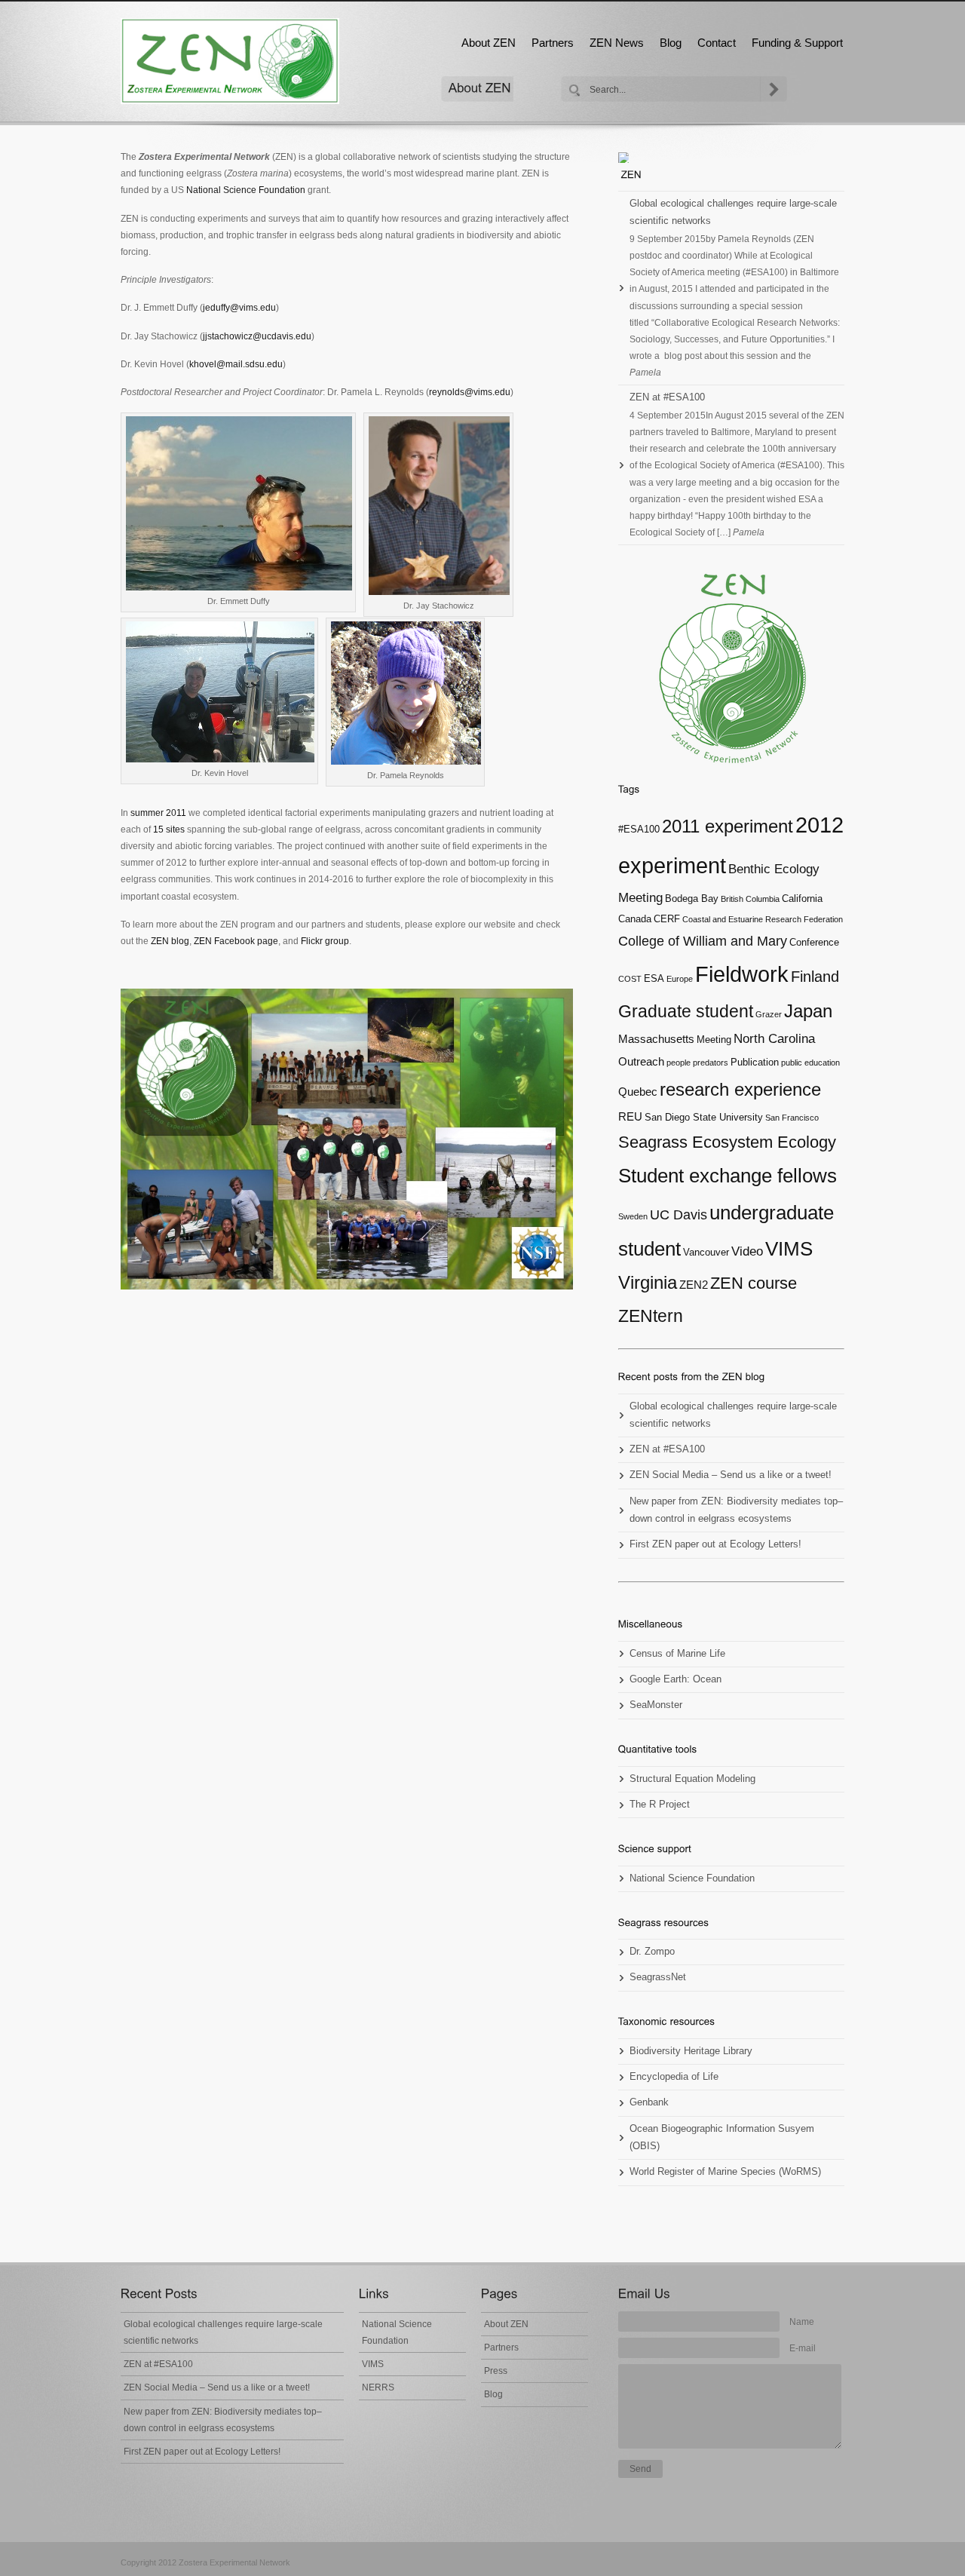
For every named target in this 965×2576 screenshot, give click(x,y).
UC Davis (679, 1215)
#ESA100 (639, 829)
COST (630, 979)
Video (747, 1251)
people (679, 1063)
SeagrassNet (658, 1977)
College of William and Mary (703, 941)
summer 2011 (158, 813)
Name (802, 2322)
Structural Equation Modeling (692, 1779)
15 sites (169, 830)
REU (630, 1116)
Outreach (641, 1061)
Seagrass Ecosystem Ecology (727, 1142)
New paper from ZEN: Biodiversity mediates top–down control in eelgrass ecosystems (736, 1510)
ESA (654, 978)
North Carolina (774, 1039)
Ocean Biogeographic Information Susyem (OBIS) (722, 2137)
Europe (680, 979)
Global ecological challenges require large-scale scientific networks (733, 212)
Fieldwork (742, 974)
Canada (635, 919)
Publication (755, 1062)
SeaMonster (656, 1705)
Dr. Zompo (652, 1952)
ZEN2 (694, 1285)
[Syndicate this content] (731, 158)
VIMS (789, 1249)
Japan (808, 1011)
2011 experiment (728, 826)
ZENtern (651, 1316)
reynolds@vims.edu (470, 392)
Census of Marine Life (677, 1654)
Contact (717, 43)
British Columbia (750, 899)
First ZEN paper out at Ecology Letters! (715, 1544)
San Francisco (792, 1118)
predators (711, 1063)
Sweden (633, 1216)
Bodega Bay (692, 899)
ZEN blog (169, 941)
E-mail (803, 2348)
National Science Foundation (246, 190)
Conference (814, 942)
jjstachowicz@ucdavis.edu (257, 336)
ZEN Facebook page (236, 941)
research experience (740, 1089)
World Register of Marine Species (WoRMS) (725, 2172)
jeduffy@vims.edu (239, 308)
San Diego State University (704, 1117)
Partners (553, 43)
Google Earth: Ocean (675, 1679)
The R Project (660, 1805)
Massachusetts (656, 1039)
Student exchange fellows (728, 1176)
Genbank (649, 2102)
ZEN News (617, 43)
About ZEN (489, 43)
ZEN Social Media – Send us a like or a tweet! (731, 1475)
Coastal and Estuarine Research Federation (763, 919)
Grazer (769, 1014)
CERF (667, 919)
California (802, 899)
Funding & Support (797, 43)
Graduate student (686, 1011)
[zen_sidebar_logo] (731, 669)
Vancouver (706, 1252)
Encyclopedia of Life (674, 2077)
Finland (815, 977)
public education (810, 1063)
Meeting (714, 1040)
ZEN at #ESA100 (667, 397)
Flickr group (325, 941)
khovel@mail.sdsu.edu (236, 364)
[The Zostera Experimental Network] (631, 174)
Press (496, 2371)
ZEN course (754, 1283)
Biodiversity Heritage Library (691, 2051)
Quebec (638, 1092)
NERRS (378, 2387)
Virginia (648, 1283)
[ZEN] (230, 61)
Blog (671, 43)
